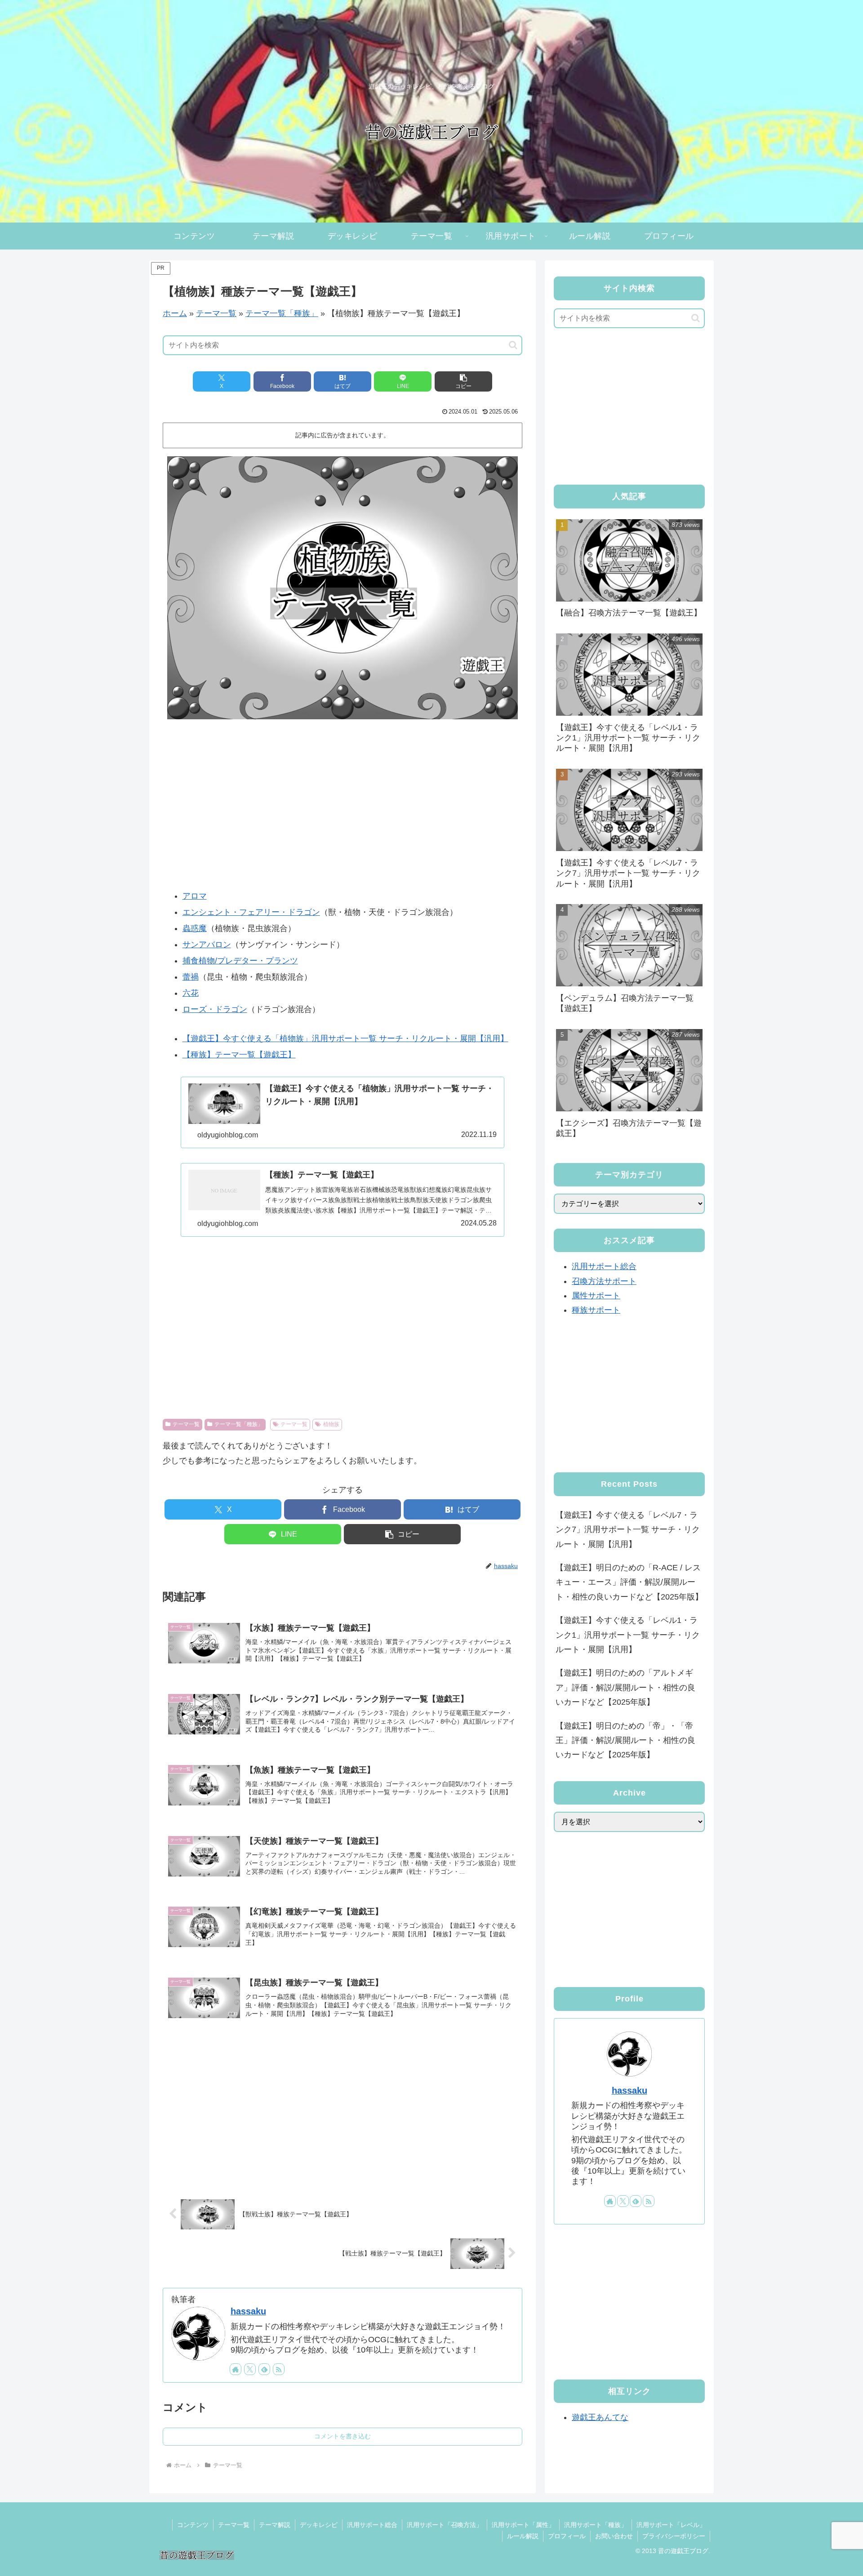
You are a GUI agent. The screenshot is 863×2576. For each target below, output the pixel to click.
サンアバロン (207, 945)
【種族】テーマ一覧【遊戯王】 (239, 1055)
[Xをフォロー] (250, 2369)
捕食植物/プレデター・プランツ (240, 961)
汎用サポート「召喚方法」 (445, 2525)
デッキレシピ (319, 2525)
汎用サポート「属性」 (523, 2525)
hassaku (248, 2311)
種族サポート (596, 1310)
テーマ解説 (275, 2525)
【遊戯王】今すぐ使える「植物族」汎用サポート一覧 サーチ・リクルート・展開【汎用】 (345, 1038)
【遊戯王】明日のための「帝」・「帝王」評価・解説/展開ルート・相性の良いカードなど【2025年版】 (625, 1740)
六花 (191, 993)
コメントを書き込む (343, 2436)
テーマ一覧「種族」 (282, 313)
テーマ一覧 (216, 313)
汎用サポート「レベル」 (671, 2525)
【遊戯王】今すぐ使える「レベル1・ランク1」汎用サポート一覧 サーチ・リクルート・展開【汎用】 (628, 1635)
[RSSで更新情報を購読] (279, 2369)
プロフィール (567, 2536)
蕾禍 (191, 977)
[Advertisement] (343, 811)
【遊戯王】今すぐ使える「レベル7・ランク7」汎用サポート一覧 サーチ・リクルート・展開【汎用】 (628, 1530)
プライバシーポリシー (674, 2536)
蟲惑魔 (195, 928)
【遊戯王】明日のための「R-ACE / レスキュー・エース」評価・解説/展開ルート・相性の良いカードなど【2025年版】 (629, 1582)
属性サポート (596, 1296)
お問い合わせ (614, 2536)
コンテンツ (193, 2525)
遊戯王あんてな (600, 2417)
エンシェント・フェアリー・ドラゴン (251, 912)
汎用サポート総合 (604, 1266)
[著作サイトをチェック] (236, 2369)
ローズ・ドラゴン (215, 1009)
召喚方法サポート (604, 1281)
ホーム (175, 313)
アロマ (195, 896)
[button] (513, 345)
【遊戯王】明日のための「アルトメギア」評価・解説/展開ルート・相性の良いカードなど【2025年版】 (625, 1687)
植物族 (331, 1424)
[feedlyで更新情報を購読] (264, 2369)
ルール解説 (523, 2536)
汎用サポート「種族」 (596, 2525)
